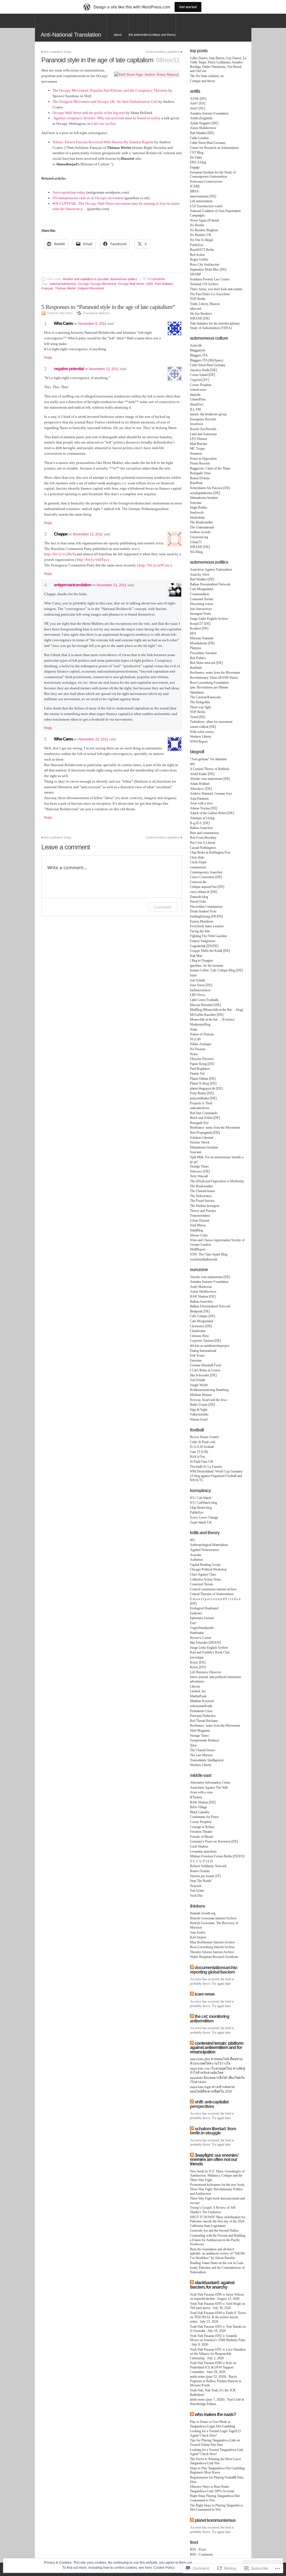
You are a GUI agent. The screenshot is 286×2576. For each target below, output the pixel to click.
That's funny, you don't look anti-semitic (216, 289)
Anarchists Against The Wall (209, 1788)
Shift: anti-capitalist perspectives (209, 2104)
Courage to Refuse (202, 1827)
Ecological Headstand (204, 1608)
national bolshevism (63, 284)
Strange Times (199, 1166)
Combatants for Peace (204, 1817)
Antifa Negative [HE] (204, 123)
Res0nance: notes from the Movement (215, 673)
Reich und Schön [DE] (205, 1118)
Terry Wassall (199, 1176)
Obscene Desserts (202, 1059)
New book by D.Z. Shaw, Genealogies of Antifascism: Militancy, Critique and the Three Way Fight (217, 2176)
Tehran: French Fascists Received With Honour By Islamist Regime (103, 142)
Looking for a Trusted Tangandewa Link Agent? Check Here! (217, 2452)
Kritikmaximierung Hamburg (209, 1390)
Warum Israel (199, 1419)
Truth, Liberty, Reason (205, 304)
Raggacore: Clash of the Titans (210, 468)
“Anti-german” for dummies (208, 759)
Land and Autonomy (203, 434)
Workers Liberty (201, 737)
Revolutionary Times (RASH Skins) (214, 678)
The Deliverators (201, 1196)
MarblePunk (198, 1696)
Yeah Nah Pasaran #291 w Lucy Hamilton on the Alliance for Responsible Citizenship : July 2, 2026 (218, 2354)
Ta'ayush (196, 1886)
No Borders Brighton (204, 230)
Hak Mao (196, 956)
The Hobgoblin (200, 702)
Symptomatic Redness (205, 1740)
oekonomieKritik (201, 1706)
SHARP (196, 274)
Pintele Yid (197, 1074)
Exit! (193, 1623)
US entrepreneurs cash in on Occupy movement (88, 198)
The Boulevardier (201, 522)
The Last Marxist (201, 1755)
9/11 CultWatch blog (203, 1503)
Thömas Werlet (65, 288)
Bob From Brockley (203, 838)
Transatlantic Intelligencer (207, 1760)
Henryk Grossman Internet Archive (213, 1918)
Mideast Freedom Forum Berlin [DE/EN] (217, 1856)
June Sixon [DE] (201, 985)
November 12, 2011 (104, 369)
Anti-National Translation (71, 35)
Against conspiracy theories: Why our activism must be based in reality (107, 118)
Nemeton (196, 454)
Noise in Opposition (203, 459)
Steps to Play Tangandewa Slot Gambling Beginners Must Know (217, 2470)
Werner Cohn (199, 1235)
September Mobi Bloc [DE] (208, 270)
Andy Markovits (201, 1287)
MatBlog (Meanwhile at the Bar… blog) (216, 1010)
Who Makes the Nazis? (215, 2414)
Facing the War (200, 931)
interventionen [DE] (203, 196)
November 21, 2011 (112, 585)
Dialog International (203, 1351)
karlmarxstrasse (200, 990)
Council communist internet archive (213, 1589)
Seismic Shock (200, 1142)
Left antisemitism (140, 35)
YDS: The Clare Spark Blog (209, 1254)
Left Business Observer (206, 1672)
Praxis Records (200, 463)
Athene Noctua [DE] (204, 808)
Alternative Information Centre (210, 1783)
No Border (197, 225)
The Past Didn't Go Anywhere (210, 294)
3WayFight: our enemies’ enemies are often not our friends (214, 2160)
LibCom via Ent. (104, 124)
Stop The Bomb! (201, 1881)
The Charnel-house (202, 1191)
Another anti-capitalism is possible (86, 279)
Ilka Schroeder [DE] (203, 1375)
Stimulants (197, 692)
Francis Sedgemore (203, 941)
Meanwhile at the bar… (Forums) (212, 1019)
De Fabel (196, 158)
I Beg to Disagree (202, 961)
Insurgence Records (203, 419)
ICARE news (205, 1994)
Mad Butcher (199, 444)
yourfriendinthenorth (204, 1259)
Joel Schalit (197, 980)
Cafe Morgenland (202, 589)
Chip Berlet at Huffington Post (210, 852)
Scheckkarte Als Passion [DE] (210, 488)
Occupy (83, 284)
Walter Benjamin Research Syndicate (214, 1957)
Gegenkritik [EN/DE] (204, 946)
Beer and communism (204, 833)
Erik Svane (197, 1355)
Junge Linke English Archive (209, 619)
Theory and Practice (203, 1211)
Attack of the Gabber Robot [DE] (212, 813)
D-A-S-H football (202, 1447)
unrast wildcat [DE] (203, 727)
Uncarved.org (199, 537)
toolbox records (200, 532)
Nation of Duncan (202, 1034)
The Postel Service (202, 1201)
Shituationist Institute (204, 498)
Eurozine (196, 1360)
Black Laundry (200, 1812)
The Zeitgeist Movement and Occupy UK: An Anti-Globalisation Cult (105, 102)
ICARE (195, 186)
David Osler (198, 902)
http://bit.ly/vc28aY (59, 554)
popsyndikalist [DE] (203, 1098)
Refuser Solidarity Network (208, 1866)
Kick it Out (197, 1457)
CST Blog (197, 152)
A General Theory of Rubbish (210, 769)
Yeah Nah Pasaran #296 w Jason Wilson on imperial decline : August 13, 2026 (217, 2297)
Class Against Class (203, 1574)
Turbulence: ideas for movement (211, 722)
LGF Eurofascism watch (206, 206)
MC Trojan (197, 449)
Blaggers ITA (199, 355)
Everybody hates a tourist (207, 926)
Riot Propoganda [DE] (205, 1133)
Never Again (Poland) (204, 220)
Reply (48, 358)
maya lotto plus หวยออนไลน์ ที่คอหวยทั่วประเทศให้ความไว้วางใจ (216, 2061)
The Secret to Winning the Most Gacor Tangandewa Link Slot (215, 2461)
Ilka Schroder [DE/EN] (205, 1643)
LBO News (198, 995)
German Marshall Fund (205, 1365)
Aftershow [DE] (201, 789)
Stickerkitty (197, 518)
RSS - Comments (202, 2554)
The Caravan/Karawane (205, 697)
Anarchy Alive (200, 575)
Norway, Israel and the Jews (209, 1400)
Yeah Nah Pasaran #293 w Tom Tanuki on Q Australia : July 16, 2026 (218, 2329)
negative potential (69, 369)
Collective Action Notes (206, 1579)
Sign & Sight (199, 1410)
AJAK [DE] (198, 99)
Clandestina (198, 1331)
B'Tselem (196, 1797)
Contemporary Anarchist (206, 872)
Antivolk (196, 345)
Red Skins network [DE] (206, 663)
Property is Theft (201, 1103)
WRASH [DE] (200, 318)
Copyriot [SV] (200, 380)
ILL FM (195, 409)
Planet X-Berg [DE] (203, 1083)
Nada (193, 1030)
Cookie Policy (164, 2568)
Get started (188, 7)
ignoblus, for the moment (207, 966)
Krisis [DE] (198, 1662)
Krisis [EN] (198, 1667)
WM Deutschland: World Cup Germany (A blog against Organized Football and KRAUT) (216, 1476)
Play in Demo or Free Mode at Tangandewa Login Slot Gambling (213, 2424)
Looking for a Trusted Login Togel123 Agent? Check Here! (215, 2433)
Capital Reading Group (205, 1565)
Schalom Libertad (202, 1138)
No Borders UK (201, 235)
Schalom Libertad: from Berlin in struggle (213, 2131)
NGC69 (195, 1039)
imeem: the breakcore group (208, 414)
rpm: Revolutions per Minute (209, 687)
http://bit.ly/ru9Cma (154, 565)
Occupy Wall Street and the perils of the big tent (89, 113)
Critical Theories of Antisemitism (212, 1594)
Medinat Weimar (201, 1395)
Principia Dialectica (203, 1716)
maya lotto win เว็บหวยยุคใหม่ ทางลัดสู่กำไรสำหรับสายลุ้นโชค (217, 2071)
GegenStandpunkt (202, 1628)
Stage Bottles (199, 507)
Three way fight (200, 707)
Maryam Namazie (202, 638)
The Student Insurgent (205, 1206)
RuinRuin (196, 483)
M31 (193, 633)
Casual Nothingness (203, 848)
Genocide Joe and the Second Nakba (214, 2231)
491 (192, 764)
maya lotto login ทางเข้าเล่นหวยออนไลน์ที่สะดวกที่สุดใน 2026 (212, 2089)
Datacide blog (199, 897)
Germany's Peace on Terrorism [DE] (214, 1841)
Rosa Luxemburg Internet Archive (212, 1947)
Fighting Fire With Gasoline (208, 936)
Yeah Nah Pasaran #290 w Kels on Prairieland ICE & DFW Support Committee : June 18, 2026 (213, 2367)
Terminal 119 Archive (204, 284)
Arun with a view (202, 803)
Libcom (195, 1686)
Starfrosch (197, 513)
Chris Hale (197, 857)
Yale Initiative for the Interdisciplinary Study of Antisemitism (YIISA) (215, 326)
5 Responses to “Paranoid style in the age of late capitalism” (108, 307)
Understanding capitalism (163, 52)
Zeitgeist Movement (91, 288)
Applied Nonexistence (205, 1550)
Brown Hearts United (204, 1437)
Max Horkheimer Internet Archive (212, 1942)
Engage (195, 167)
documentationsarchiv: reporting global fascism (214, 1970)
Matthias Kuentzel (202, 1701)
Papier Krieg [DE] (202, 1064)
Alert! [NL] (198, 108)
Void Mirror (198, 1225)
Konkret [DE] (199, 628)
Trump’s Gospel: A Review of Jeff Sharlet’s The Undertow (213, 2210)
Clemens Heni (199, 1336)
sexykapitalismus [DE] (205, 493)
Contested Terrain (202, 599)
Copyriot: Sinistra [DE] (205, 1341)
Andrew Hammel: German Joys (211, 793)
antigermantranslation (72, 585)
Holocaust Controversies (206, 182)
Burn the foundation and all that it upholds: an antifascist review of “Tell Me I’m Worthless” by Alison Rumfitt (217, 2254)
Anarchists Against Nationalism (211, 569)
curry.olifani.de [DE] (204, 892)
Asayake (196, 1555)
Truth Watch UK (201, 1522)
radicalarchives (200, 1108)
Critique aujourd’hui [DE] (207, 887)
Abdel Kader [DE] (202, 774)
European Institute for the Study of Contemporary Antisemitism (213, 175)
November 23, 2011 (93, 739)
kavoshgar (197, 1657)
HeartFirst (197, 404)
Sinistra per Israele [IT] (205, 1876)
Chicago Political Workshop (208, 1569)
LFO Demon (198, 439)
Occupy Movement (103, 284)
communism (198, 867)
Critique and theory (163, 35)
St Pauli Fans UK (202, 1462)
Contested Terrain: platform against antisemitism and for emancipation (217, 2048)
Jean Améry (198, 1932)
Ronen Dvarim (200, 478)
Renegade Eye (199, 1123)
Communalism (200, 594)
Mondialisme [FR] (202, 643)
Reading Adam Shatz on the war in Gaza (217, 2263)
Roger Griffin (199, 259)
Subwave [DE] (200, 1171)
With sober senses (202, 732)
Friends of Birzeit (202, 1837)
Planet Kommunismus (215, 2520)
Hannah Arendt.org (203, 1913)
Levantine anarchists (203, 1851)
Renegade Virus (200, 473)
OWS (149, 284)
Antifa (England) (201, 118)
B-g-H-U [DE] (200, 823)
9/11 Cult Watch (201, 1498)
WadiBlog (196, 1230)
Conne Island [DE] (202, 375)
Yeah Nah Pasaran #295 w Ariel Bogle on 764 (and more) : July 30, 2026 (218, 2306)
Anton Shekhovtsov (203, 128)
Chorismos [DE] (201, 1326)
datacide (195, 395)
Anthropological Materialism (209, 1545)
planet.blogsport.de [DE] (206, 1088)
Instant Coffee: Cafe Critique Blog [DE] (216, 970)
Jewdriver (196, 424)
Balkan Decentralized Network (210, 584)
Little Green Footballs (204, 1000)
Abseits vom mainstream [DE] (210, 779)
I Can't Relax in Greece (205, 1370)
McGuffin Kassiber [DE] (207, 1015)
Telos (193, 1745)
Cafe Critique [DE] (202, 1316)
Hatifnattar (197, 1633)
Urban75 (196, 542)
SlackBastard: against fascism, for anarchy (212, 2285)
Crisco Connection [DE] (206, 877)
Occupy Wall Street (131, 284)
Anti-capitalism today (58, 52)
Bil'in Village (198, 1807)
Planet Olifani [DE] (203, 1079)
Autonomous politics (124, 279)
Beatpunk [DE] (200, 1311)
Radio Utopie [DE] (202, 1405)
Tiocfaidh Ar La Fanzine (206, 1467)
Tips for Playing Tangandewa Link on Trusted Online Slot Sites (215, 2442)
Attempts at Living (202, 818)
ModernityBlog (200, 1024)
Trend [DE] (198, 717)
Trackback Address (96, 313)
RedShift (196, 668)
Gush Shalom (199, 1846)
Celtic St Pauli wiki (203, 1442)
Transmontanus (200, 1216)
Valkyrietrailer (199, 1414)
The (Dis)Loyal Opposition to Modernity (217, 1181)
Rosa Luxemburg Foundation (209, 683)
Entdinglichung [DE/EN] (206, 916)
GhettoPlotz (198, 399)
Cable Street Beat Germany (208, 143)
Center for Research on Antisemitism (214, 148)
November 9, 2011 (92, 324)
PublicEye (197, 245)
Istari (193, 975)
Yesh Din (196, 1896)
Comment (163, 907)
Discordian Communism (206, 907)
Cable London (199, 138)
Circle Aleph (198, 862)
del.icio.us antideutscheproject (210, 1346)
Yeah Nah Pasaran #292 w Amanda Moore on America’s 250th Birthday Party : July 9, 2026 (218, 2340)
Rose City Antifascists (205, 264)
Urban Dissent (200, 1221)
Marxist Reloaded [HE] (205, 1005)
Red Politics (198, 658)
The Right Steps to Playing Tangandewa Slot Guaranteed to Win (216, 2508)
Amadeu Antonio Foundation (209, 113)
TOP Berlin (198, 299)
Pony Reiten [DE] (202, 1093)
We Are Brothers (201, 314)
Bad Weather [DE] (202, 133)
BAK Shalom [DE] (203, 1297)
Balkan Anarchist (201, 828)
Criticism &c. (199, 882)
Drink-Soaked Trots (203, 911)
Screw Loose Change (204, 1517)
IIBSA (194, 191)
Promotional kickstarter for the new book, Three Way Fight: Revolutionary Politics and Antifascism (217, 2189)
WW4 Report (199, 742)
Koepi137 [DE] (200, 624)
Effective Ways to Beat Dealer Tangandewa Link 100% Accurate (212, 2489)
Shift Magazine (200, 1731)
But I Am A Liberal (202, 843)
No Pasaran (198, 1049)
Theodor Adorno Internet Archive (212, 1952)
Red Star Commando (204, 1113)
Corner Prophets (201, 385)
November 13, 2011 (88, 534)
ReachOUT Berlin (202, 250)
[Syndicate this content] (192, 1968)
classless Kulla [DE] (203, 370)
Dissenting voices (202, 604)
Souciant (196, 503)
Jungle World (199, 1385)
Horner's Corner (201, 1638)
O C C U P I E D (201, 1861)
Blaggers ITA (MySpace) (207, 360)
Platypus (196, 648)
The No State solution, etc (207, 76)
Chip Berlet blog (201, 1508)
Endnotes (196, 1613)
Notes (194, 1054)
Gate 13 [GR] (199, 1452)
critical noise (198, 390)
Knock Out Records (203, 429)
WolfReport (198, 1249)
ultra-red (196, 309)
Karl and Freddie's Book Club (210, 1652)
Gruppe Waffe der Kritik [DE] (210, 951)
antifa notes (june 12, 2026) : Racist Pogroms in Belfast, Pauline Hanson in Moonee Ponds (216, 2381)
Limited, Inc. (198, 1691)
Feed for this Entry (60, 313)
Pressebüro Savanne (203, 653)
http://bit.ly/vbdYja (92, 560)
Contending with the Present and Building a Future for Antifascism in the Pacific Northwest (218, 2240)
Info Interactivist (201, 609)
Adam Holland (200, 784)
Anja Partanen (199, 799)
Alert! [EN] (198, 103)
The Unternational (202, 527)
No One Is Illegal (201, 240)
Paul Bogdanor (200, 1069)
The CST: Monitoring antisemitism (210, 2019)
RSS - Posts (198, 2549)
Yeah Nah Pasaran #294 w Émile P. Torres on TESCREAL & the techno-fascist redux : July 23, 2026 (218, 2317)
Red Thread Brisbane (204, 1721)
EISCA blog (198, 162)
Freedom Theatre (201, 1832)
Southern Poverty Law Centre (210, 279)
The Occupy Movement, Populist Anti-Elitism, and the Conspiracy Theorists (110, 90)
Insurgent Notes (201, 614)
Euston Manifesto (202, 921)
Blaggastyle (198, 350)
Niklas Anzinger (201, 1044)
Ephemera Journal (202, 1618)
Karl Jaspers (198, 1937)
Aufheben (196, 1560)
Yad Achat (197, 1891)
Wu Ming (196, 552)
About (118, 35)
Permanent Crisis (201, 1711)
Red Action (197, 255)
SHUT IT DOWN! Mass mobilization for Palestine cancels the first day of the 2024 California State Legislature (218, 2221)
